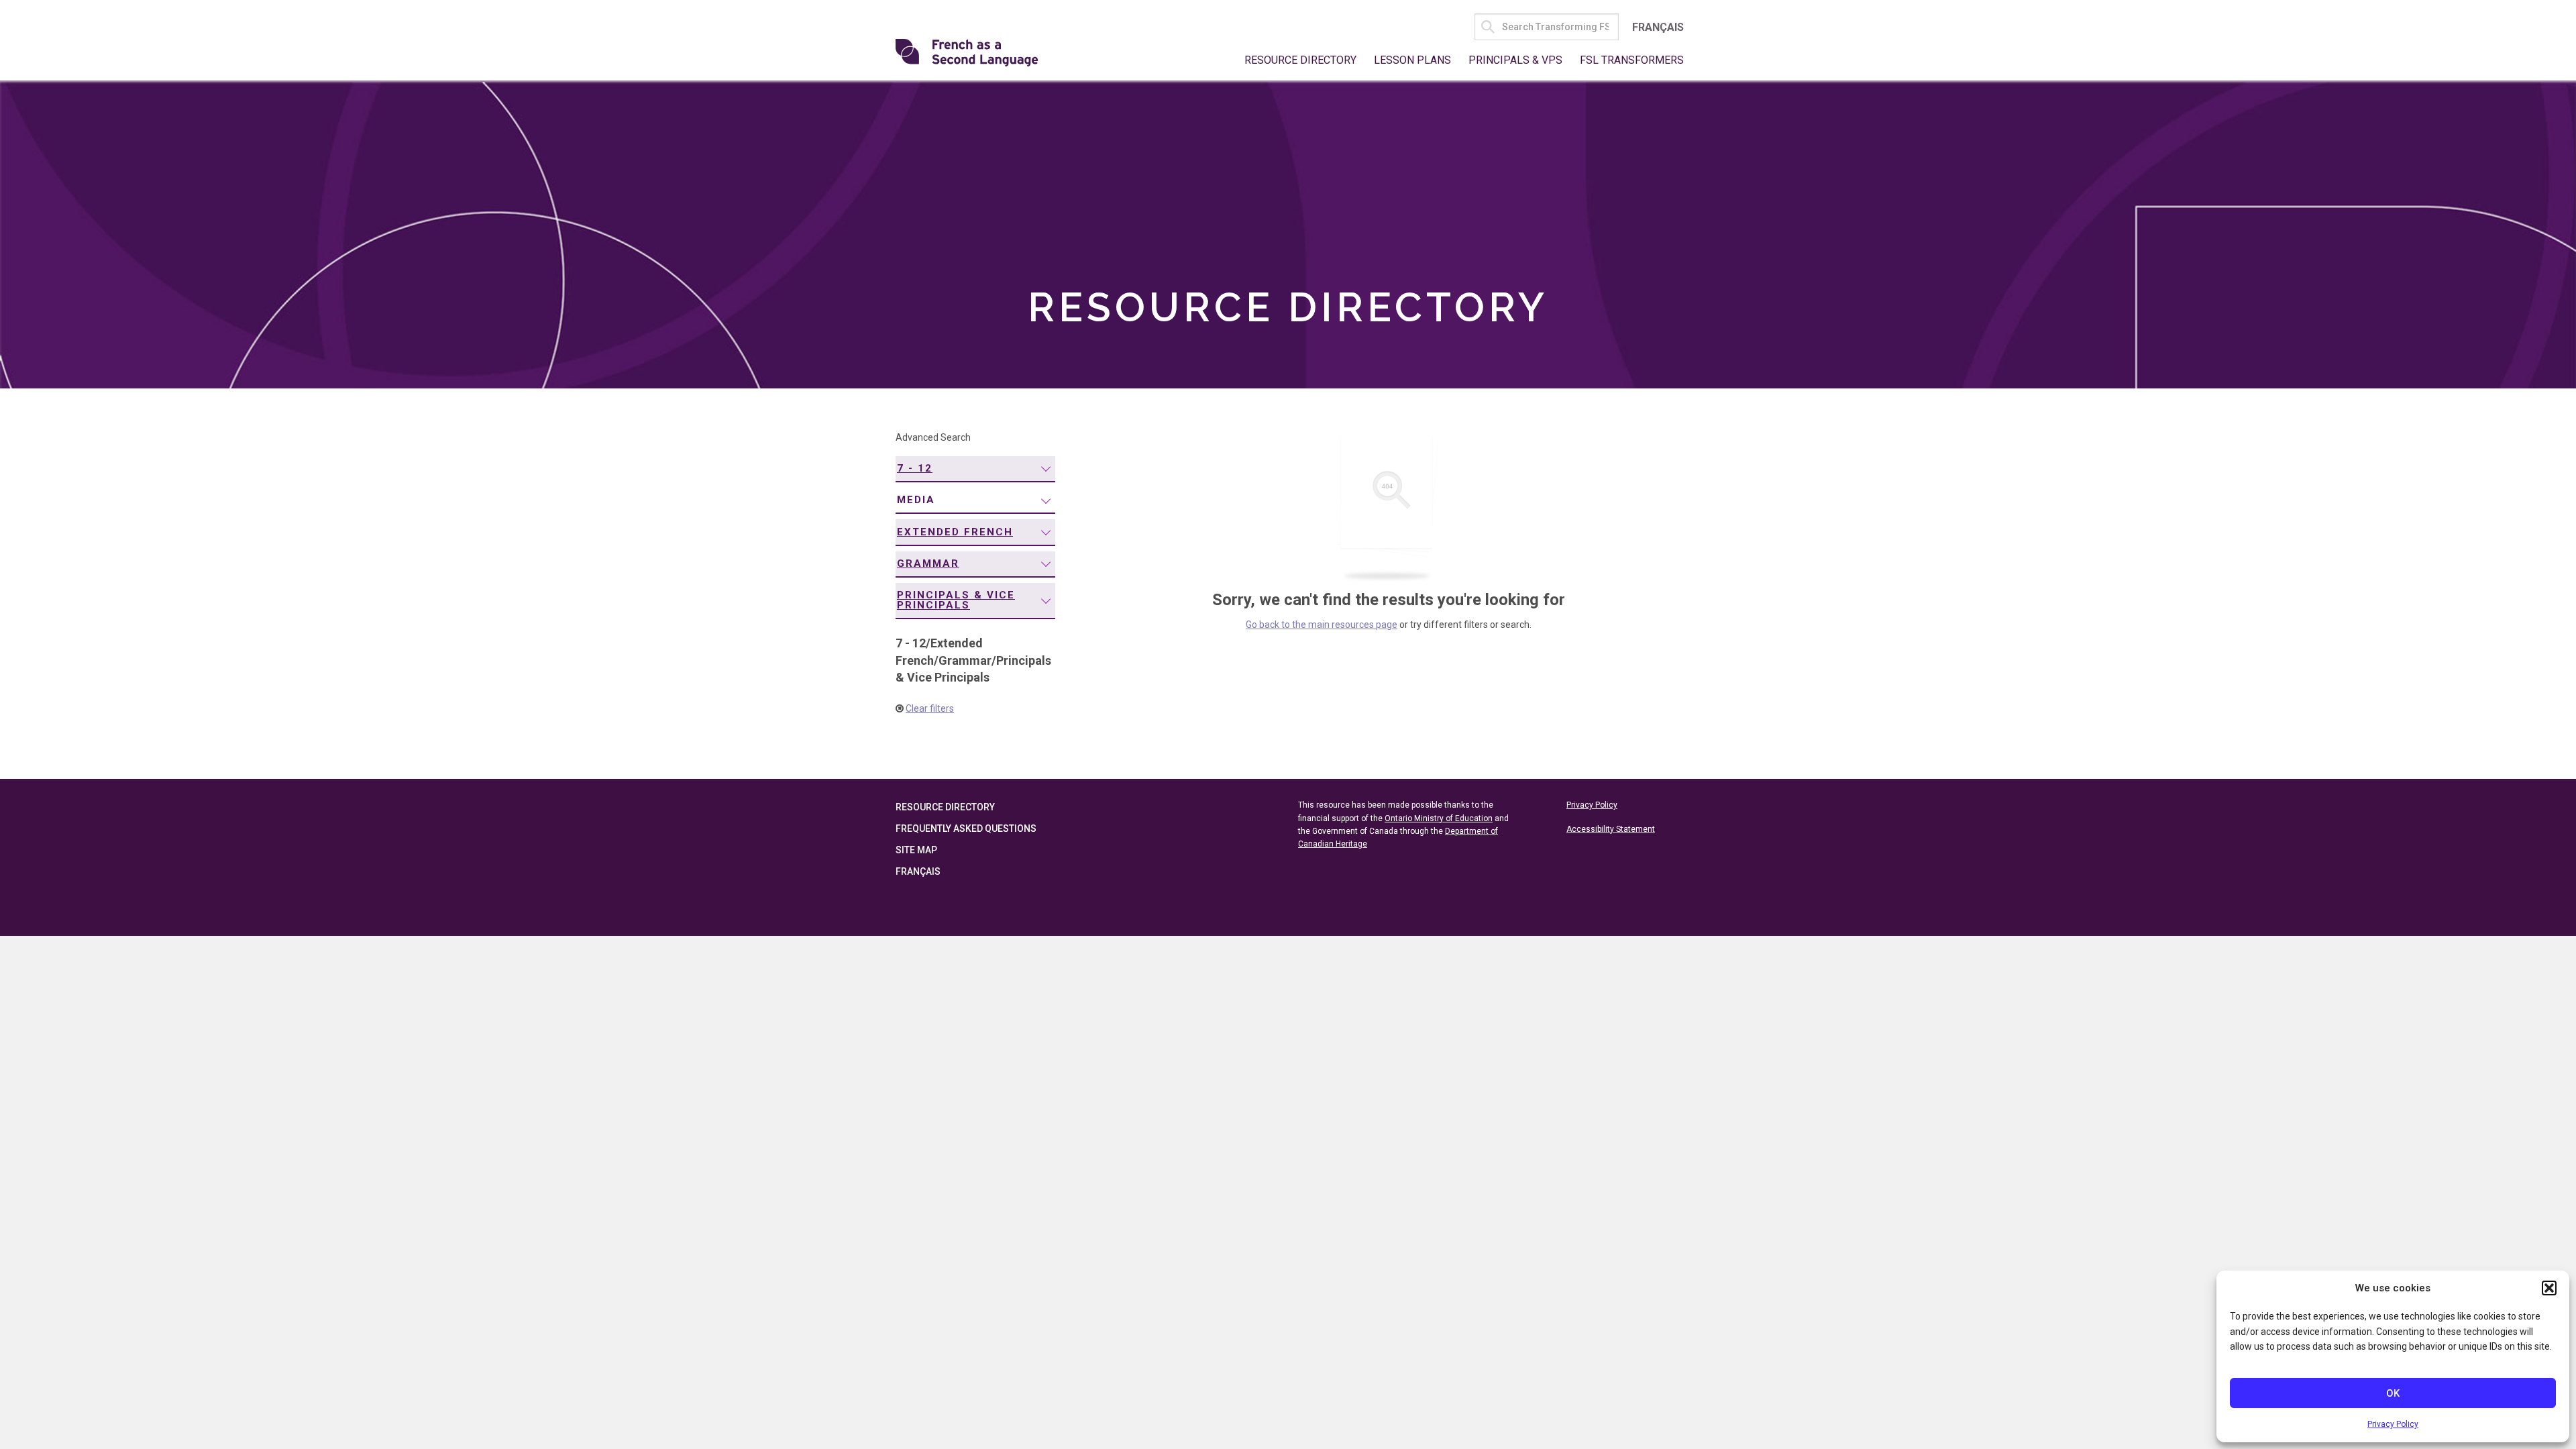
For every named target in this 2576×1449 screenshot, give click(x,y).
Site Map (916, 850)
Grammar (928, 563)
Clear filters (930, 708)
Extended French (955, 532)
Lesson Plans (1412, 60)
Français (1658, 27)
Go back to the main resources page (1322, 625)
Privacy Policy (2393, 1424)
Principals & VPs (1515, 60)
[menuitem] (975, 469)
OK (2393, 1393)
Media (916, 500)
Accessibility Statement (1611, 829)
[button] (2549, 1288)
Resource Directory (1300, 60)
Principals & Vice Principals (956, 600)
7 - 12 (915, 468)
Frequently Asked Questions (966, 828)
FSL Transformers (1632, 60)
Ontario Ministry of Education (1439, 818)
